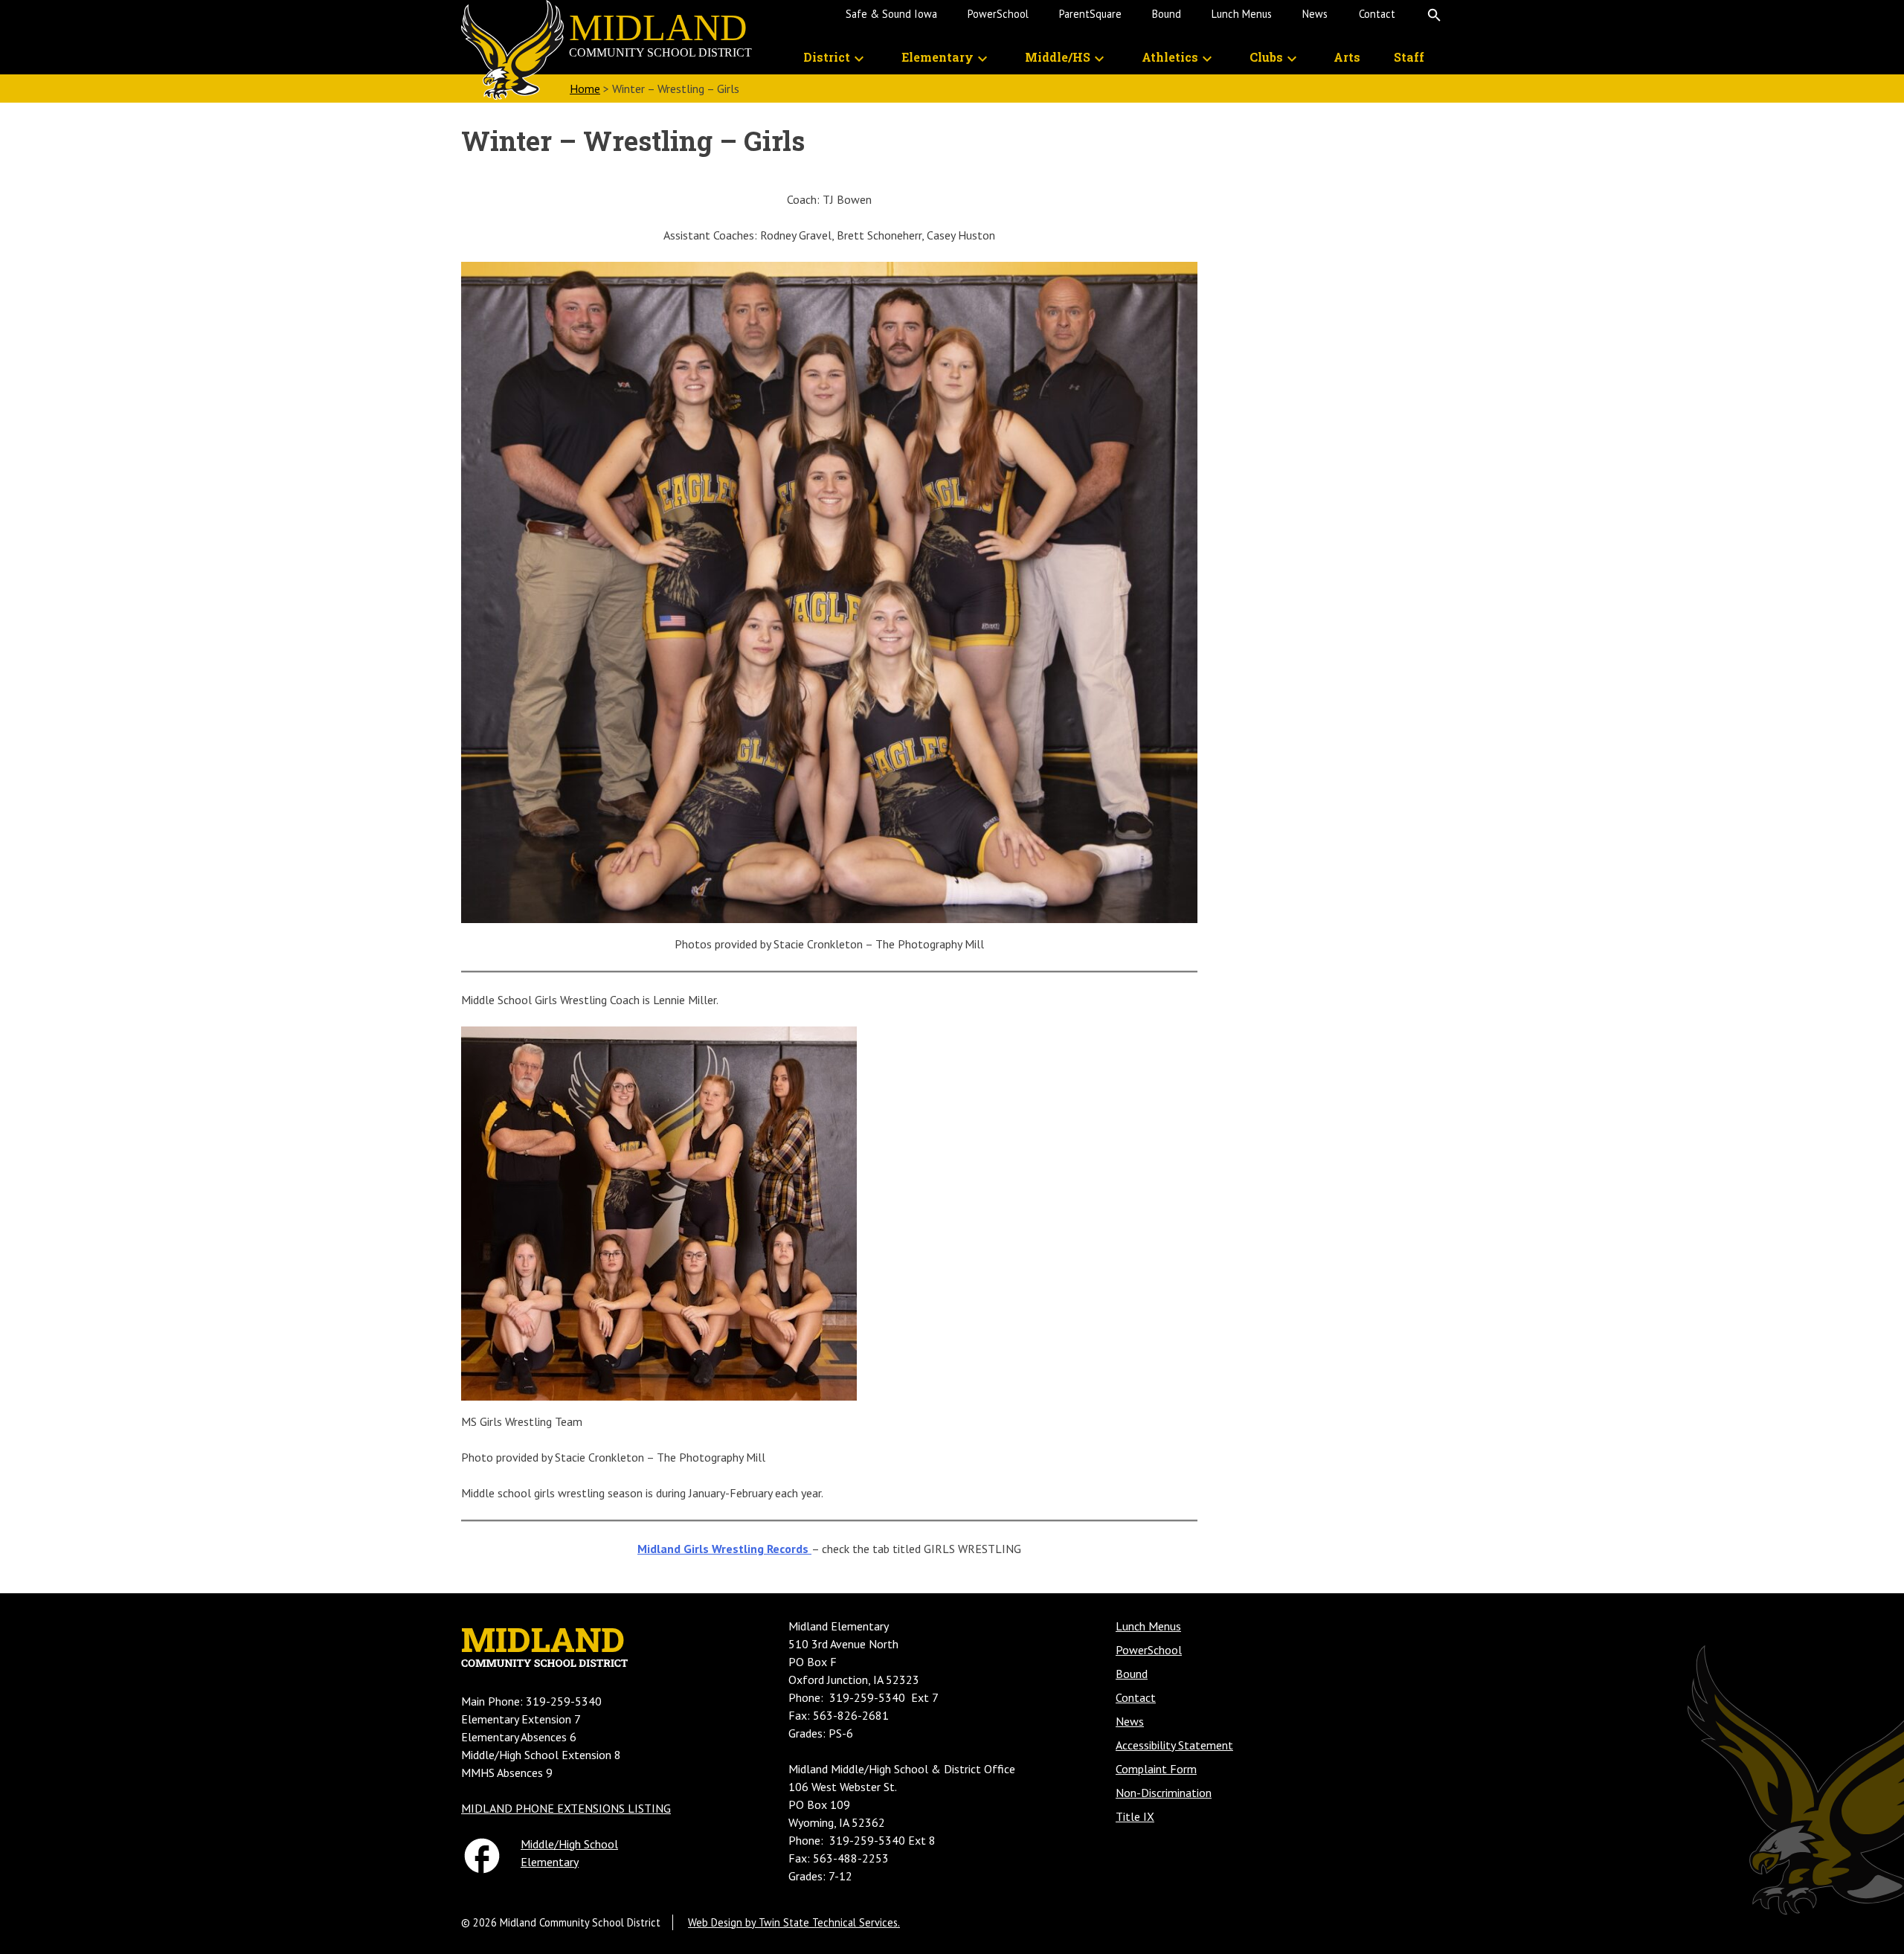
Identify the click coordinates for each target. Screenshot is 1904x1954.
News (1315, 14)
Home (585, 89)
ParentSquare (1090, 14)
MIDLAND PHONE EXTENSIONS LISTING (566, 1808)
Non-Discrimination (1164, 1793)
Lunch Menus (1242, 14)
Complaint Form (1156, 1769)
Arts (1347, 57)
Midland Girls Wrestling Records (724, 1549)
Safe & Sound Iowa (891, 14)
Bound (1167, 14)
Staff (1409, 57)
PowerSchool (998, 14)
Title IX (1135, 1816)
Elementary (550, 1862)
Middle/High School (569, 1844)
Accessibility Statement (1174, 1745)
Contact (1377, 14)
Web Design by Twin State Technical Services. (794, 1922)
